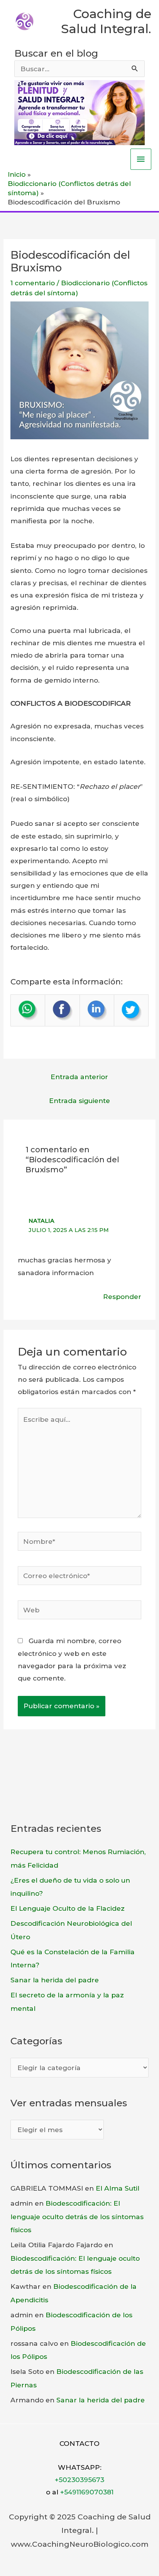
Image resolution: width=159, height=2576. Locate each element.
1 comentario (33, 283)
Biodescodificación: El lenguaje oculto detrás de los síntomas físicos (77, 2216)
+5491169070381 (87, 2492)
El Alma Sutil (118, 2188)
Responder (122, 1296)
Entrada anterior (79, 1077)
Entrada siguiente (79, 1101)
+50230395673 (79, 2480)
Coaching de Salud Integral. (106, 21)
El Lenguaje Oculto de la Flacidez (68, 1908)
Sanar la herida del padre (55, 1980)
